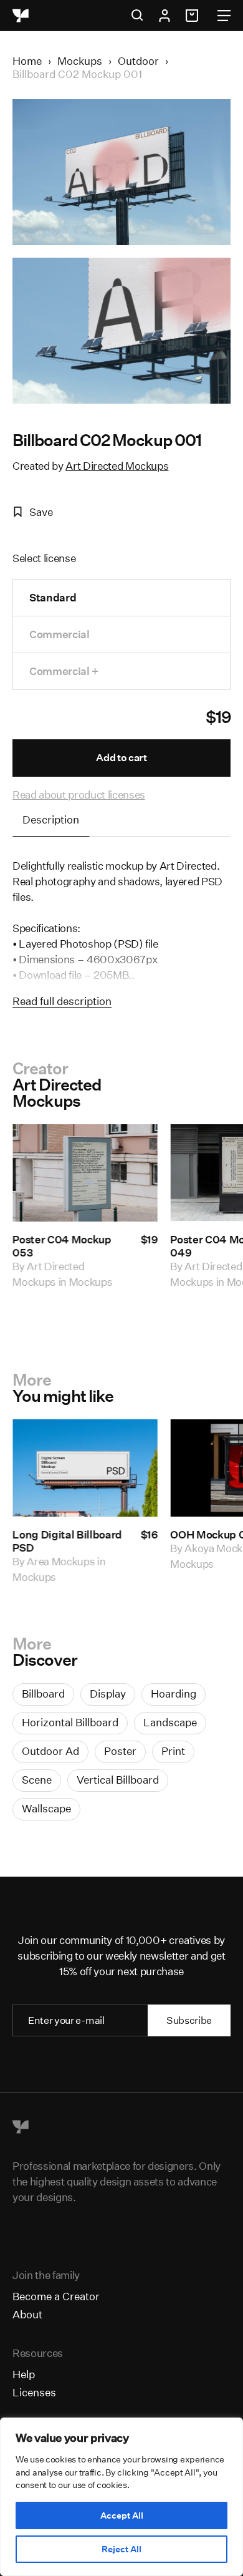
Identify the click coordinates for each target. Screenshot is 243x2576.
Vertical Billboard (118, 1780)
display (108, 1694)
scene (37, 1780)
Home (27, 61)
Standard (53, 597)
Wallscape (46, 1808)
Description (51, 819)
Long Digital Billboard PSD (67, 1541)
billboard (43, 1694)
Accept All (122, 2515)
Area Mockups (61, 1561)
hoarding (174, 1694)
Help (24, 2374)
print (173, 1751)
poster (120, 1751)
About (27, 2314)
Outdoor (138, 61)
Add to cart (121, 758)
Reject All (121, 2549)
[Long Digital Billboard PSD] (85, 1468)
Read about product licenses (79, 795)
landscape (170, 1722)
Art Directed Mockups (117, 466)
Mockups (80, 61)
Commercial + (64, 671)
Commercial (60, 634)
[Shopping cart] (194, 16)
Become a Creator (56, 2296)
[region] (121, 2497)
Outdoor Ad (50, 1751)
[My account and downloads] (164, 16)
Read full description (62, 1001)
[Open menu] (224, 16)
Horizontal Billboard (70, 1722)
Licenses (34, 2392)
